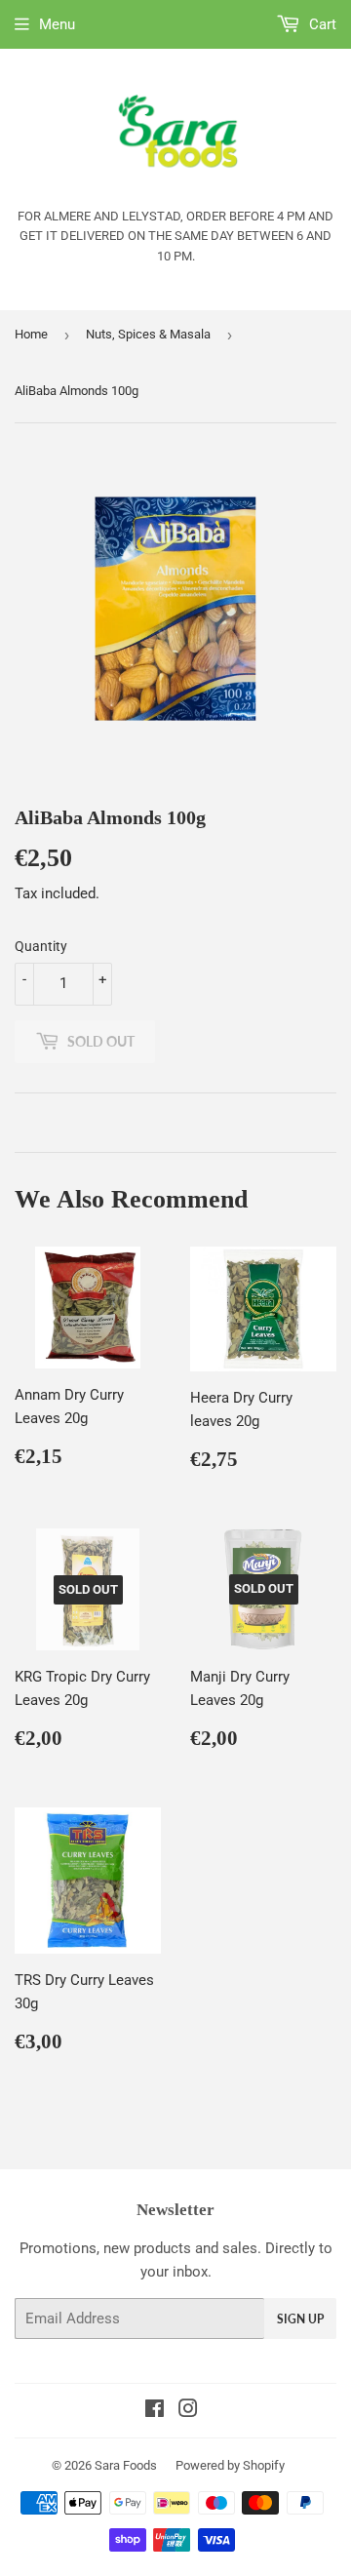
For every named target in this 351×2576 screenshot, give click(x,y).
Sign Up (300, 2319)
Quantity (41, 946)
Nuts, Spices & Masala (148, 334)
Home (31, 334)
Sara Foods (126, 2465)
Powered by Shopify (230, 2465)
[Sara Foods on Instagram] (188, 2411)
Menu (57, 24)
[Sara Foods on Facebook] (155, 2411)
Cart (321, 24)
